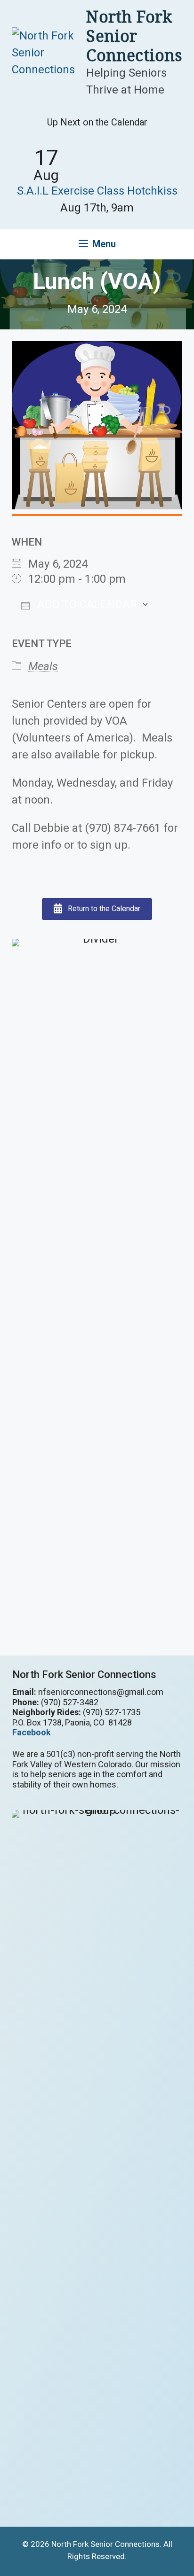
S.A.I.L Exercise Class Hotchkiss (97, 191)
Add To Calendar (86, 604)
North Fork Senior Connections (134, 36)
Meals (43, 666)
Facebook (32, 1732)
